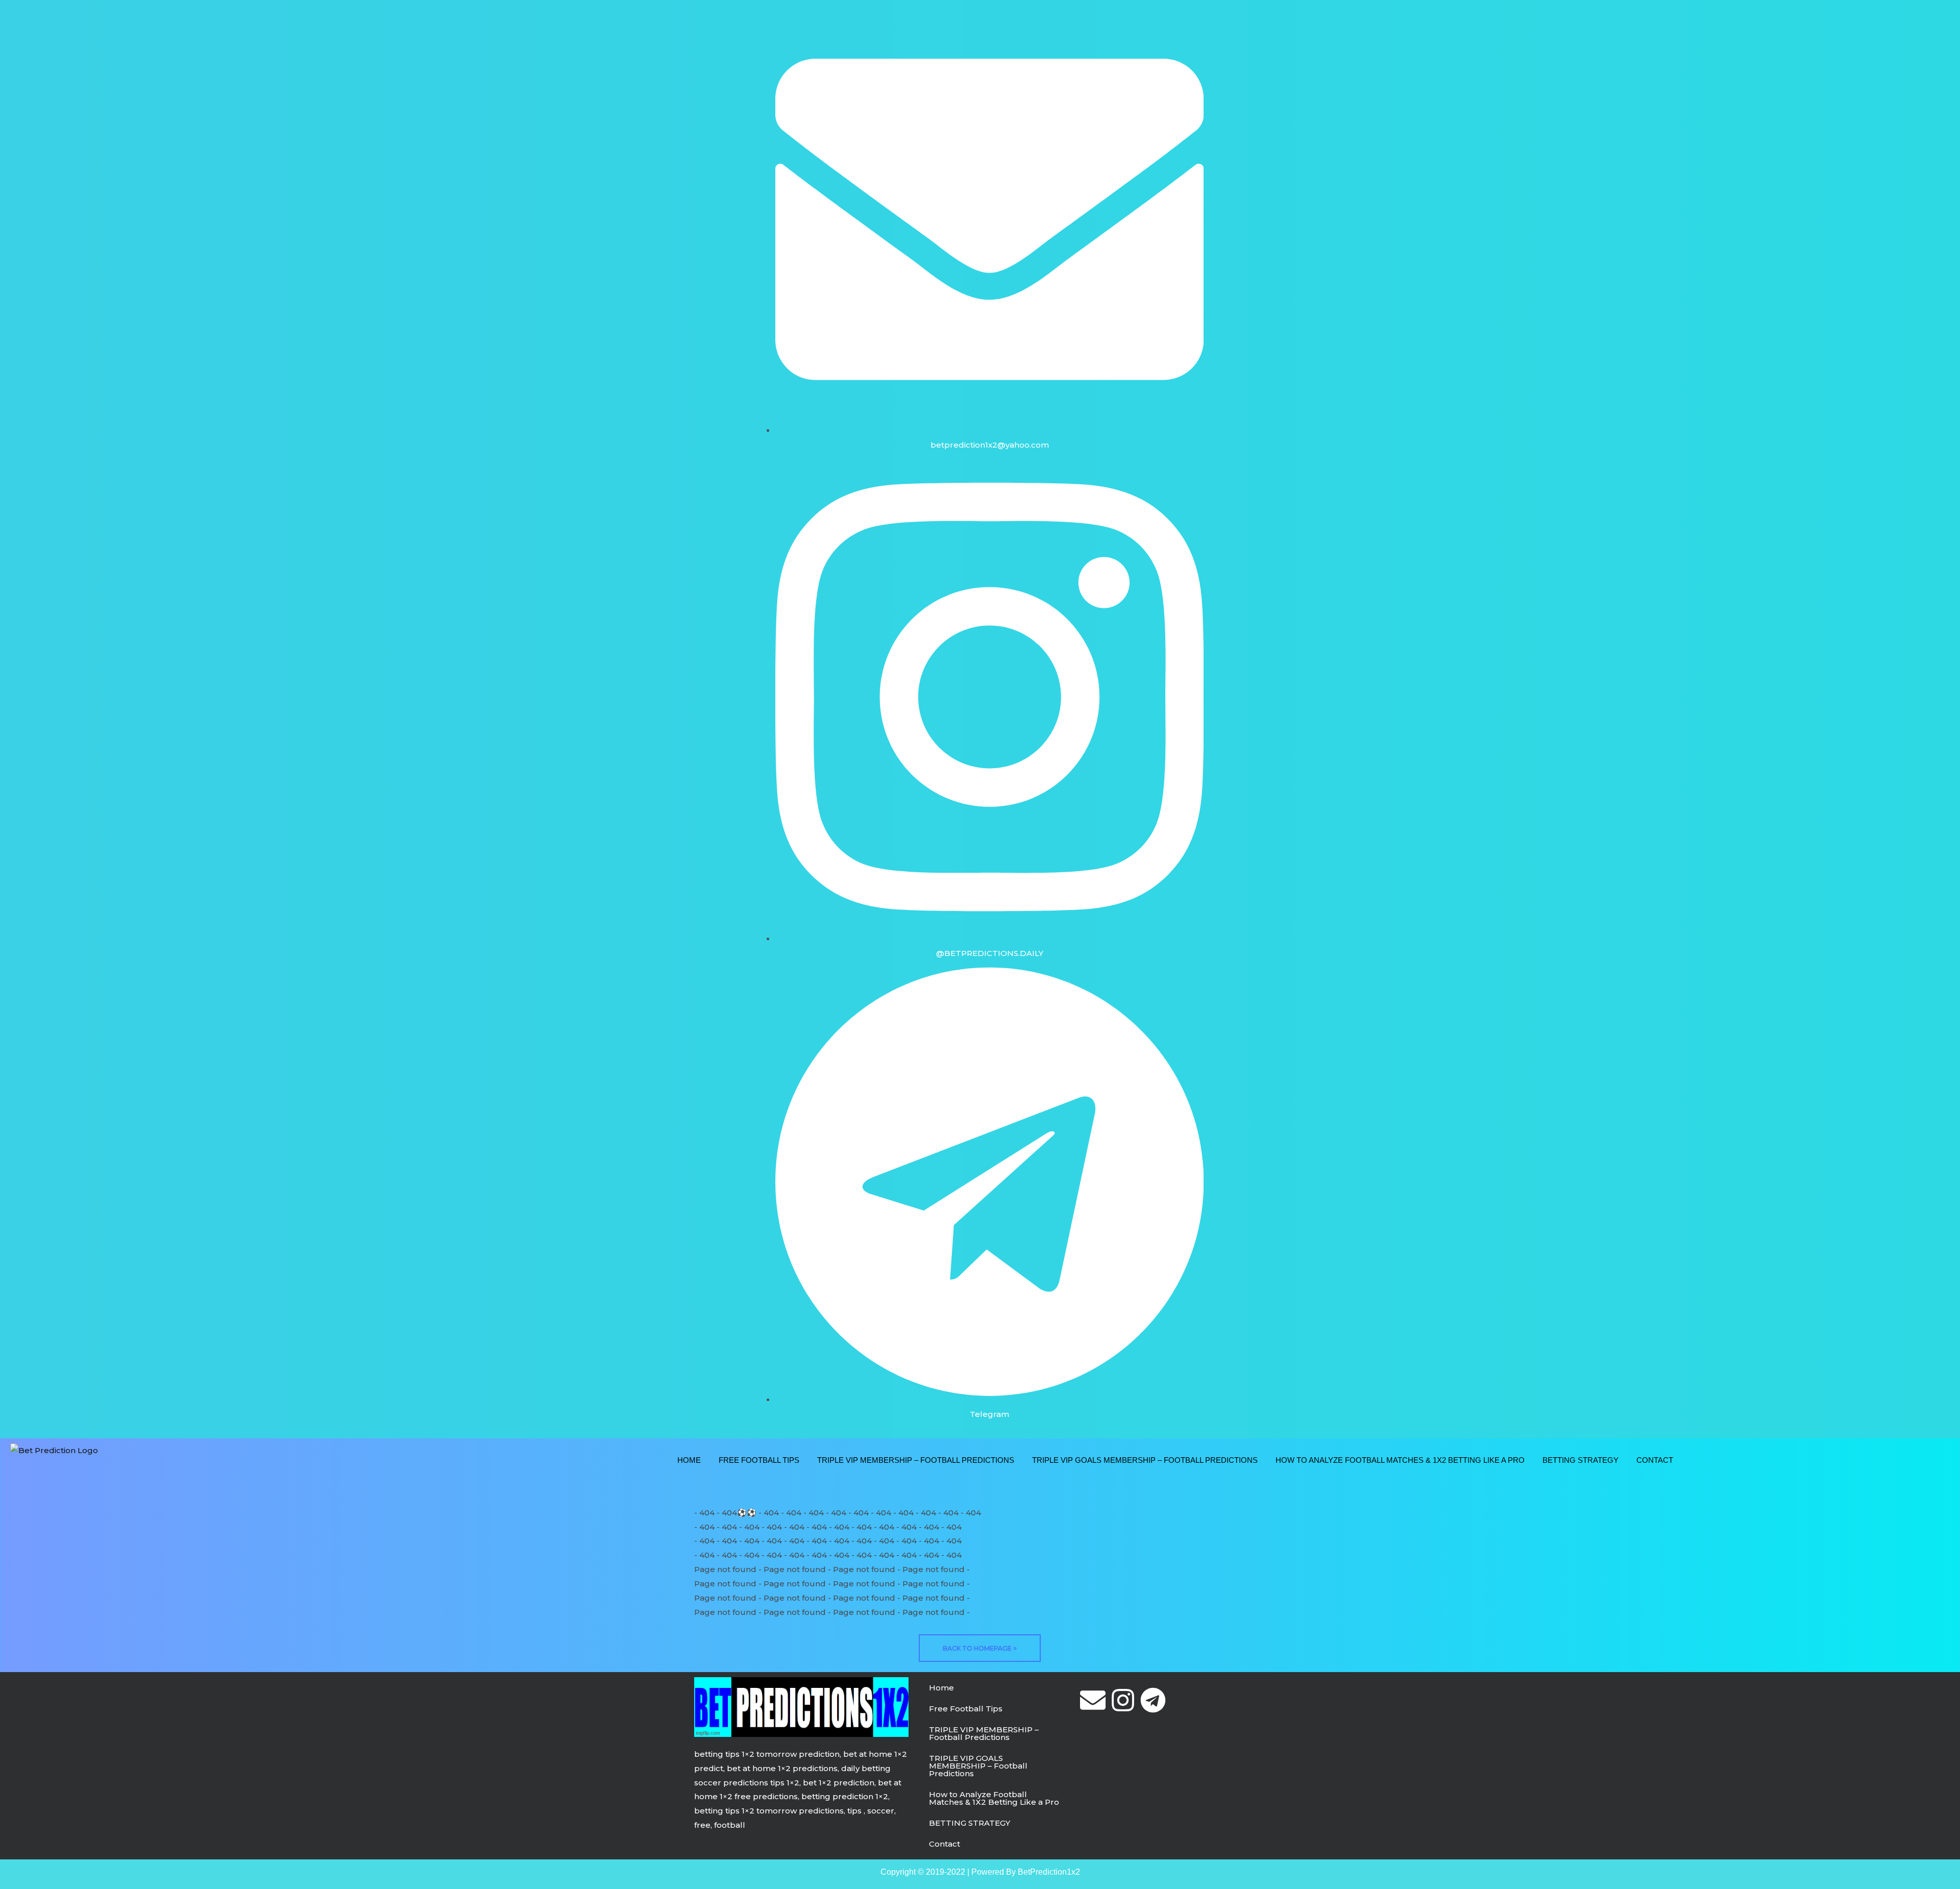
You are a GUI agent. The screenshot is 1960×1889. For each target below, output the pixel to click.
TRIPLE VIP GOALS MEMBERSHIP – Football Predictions (1145, 1460)
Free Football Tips (759, 1460)
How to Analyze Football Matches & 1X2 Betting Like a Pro (1400, 1460)
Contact (1655, 1460)
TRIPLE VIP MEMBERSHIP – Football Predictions (916, 1460)
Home (689, 1460)
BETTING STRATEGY (1581, 1460)
